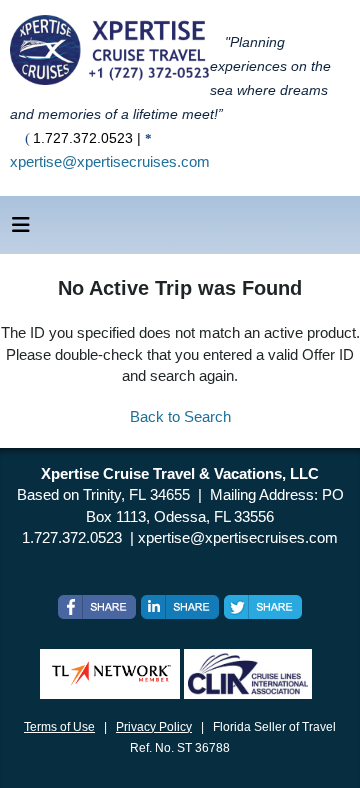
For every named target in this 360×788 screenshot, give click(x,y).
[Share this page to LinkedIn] (180, 607)
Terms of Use (59, 727)
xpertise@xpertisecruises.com (110, 161)
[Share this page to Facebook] (97, 607)
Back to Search (180, 416)
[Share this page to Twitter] (263, 607)
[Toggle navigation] (21, 230)
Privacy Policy (154, 727)
